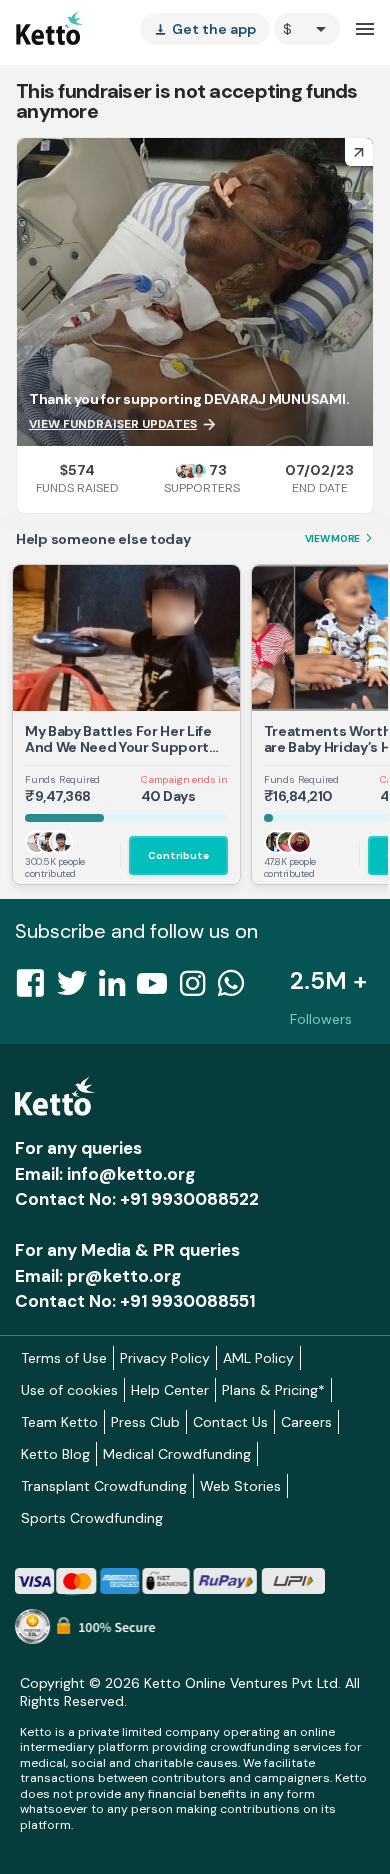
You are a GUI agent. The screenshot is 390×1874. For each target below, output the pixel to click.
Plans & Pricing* (273, 1390)
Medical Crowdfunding (177, 1454)
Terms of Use (64, 1358)
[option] (307, 29)
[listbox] (205, 29)
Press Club (145, 1422)
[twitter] (78, 989)
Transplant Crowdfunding (104, 1486)
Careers (306, 1422)
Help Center (170, 1390)
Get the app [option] (205, 29)
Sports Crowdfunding (92, 1518)
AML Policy (258, 1358)
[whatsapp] (237, 989)
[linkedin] (118, 989)
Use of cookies (69, 1390)
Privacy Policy (165, 1358)
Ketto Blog (55, 1454)
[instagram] (198, 989)
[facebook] (36, 989)
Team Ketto (59, 1422)
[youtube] (158, 989)
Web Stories (240, 1486)
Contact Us (230, 1422)
